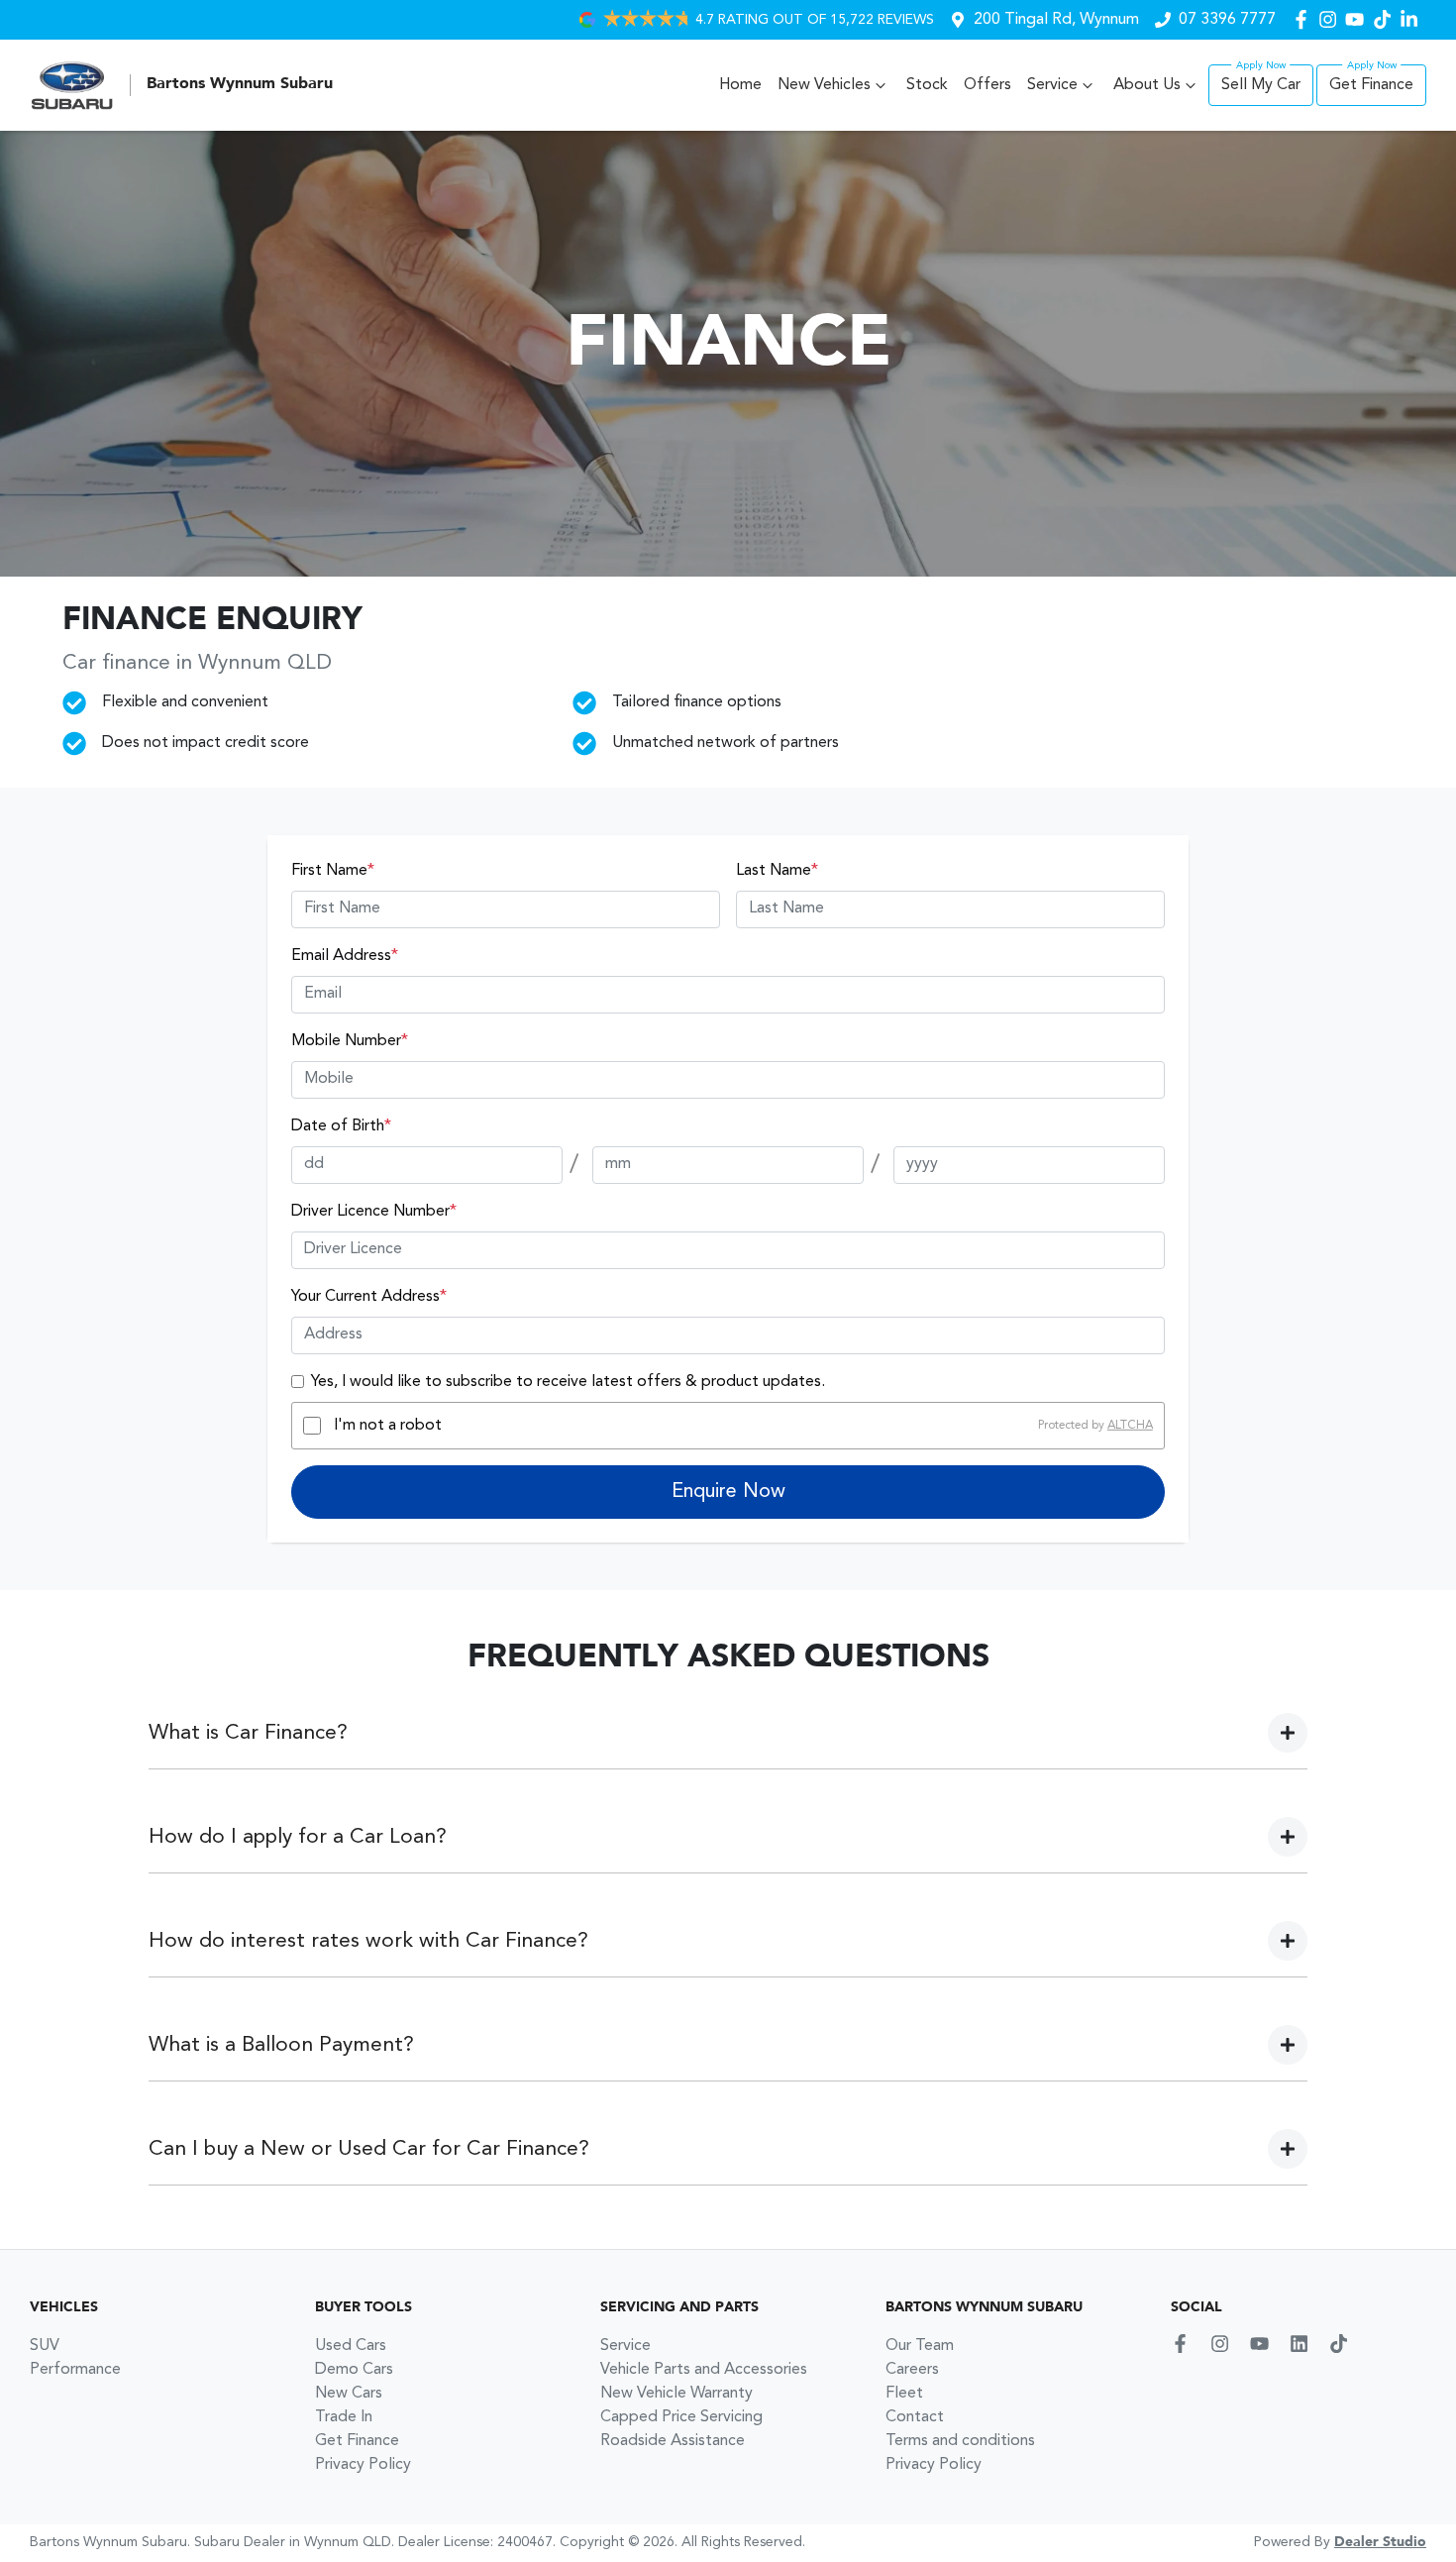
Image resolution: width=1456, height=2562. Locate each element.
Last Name (777, 871)
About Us (1147, 85)
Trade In (344, 2417)
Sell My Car (1261, 85)
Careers (912, 2370)
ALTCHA (1130, 1426)
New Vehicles (824, 85)
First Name (333, 871)
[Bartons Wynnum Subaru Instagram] (1332, 19)
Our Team (920, 2346)
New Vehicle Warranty (676, 2394)
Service (1052, 85)
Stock (927, 85)
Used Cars (351, 2346)
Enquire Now (728, 1492)
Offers (988, 85)
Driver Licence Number (374, 1212)
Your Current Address (369, 1297)
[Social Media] (1386, 19)
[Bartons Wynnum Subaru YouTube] (1358, 19)
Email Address (345, 956)
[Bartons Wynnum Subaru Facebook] (1305, 19)
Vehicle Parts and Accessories (704, 2370)
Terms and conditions (960, 2441)
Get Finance (1371, 85)
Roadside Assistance (673, 2441)
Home (740, 85)
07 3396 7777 (1227, 20)
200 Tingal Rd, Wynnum (1056, 20)
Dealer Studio (1380, 2542)
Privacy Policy (363, 2465)
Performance (75, 2370)
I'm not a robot (388, 1426)
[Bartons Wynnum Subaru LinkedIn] (1413, 19)
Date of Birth (341, 1126)
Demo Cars (354, 2370)
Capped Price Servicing (681, 2417)
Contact (915, 2417)
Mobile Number (350, 1041)
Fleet (904, 2394)
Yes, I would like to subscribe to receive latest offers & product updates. (568, 1382)
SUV (45, 2346)
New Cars (349, 2394)
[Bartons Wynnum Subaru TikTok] (1343, 2344)
